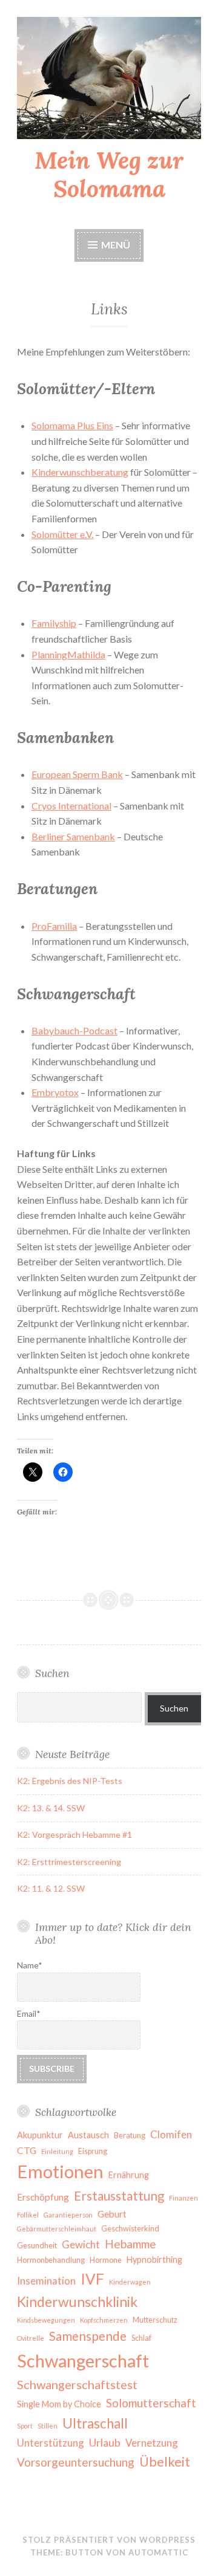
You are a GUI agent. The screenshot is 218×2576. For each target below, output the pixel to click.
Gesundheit (37, 2246)
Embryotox (55, 1092)
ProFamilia (54, 926)
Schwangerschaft (83, 2360)
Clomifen (171, 2134)
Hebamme (130, 2244)
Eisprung (93, 2151)
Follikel (28, 2215)
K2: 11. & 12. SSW (51, 1888)
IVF (92, 2279)
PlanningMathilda (68, 654)
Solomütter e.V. (62, 534)
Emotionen (60, 2171)
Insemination (46, 2281)
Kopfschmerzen (104, 2320)
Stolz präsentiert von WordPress (109, 2540)
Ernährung (129, 2175)
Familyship (54, 623)
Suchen (174, 1708)
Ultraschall (95, 2423)
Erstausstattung (119, 2196)
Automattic (158, 2552)
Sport (25, 2426)
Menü (116, 245)
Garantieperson (68, 2215)
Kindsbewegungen (46, 2320)
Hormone (106, 2260)
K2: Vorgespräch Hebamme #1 (74, 1835)
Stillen (48, 2426)
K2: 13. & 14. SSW (51, 1808)
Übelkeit (165, 2462)
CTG (27, 2150)
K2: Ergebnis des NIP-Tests (70, 1781)
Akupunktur (40, 2135)
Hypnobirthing (154, 2260)
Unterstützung (51, 2443)
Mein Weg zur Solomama (109, 174)
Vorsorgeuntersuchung (76, 2462)
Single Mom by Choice (59, 2404)
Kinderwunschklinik (77, 2302)
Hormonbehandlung (51, 2260)
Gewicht (81, 2244)
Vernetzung (152, 2443)
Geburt (112, 2214)
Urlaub (105, 2442)
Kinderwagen (130, 2282)
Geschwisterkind (130, 2229)
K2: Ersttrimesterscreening (69, 1862)
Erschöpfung (43, 2197)
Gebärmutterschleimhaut (57, 2229)
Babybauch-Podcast (74, 1030)
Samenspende (88, 2336)
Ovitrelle (31, 2338)
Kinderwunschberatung (80, 472)
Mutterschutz (155, 2320)
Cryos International (71, 806)
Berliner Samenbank (73, 836)
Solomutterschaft (151, 2403)
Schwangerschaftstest (77, 2384)
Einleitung (57, 2151)
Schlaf (141, 2338)
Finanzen (183, 2198)
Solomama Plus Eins (72, 425)
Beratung (130, 2136)
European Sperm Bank (77, 774)
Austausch (88, 2135)
